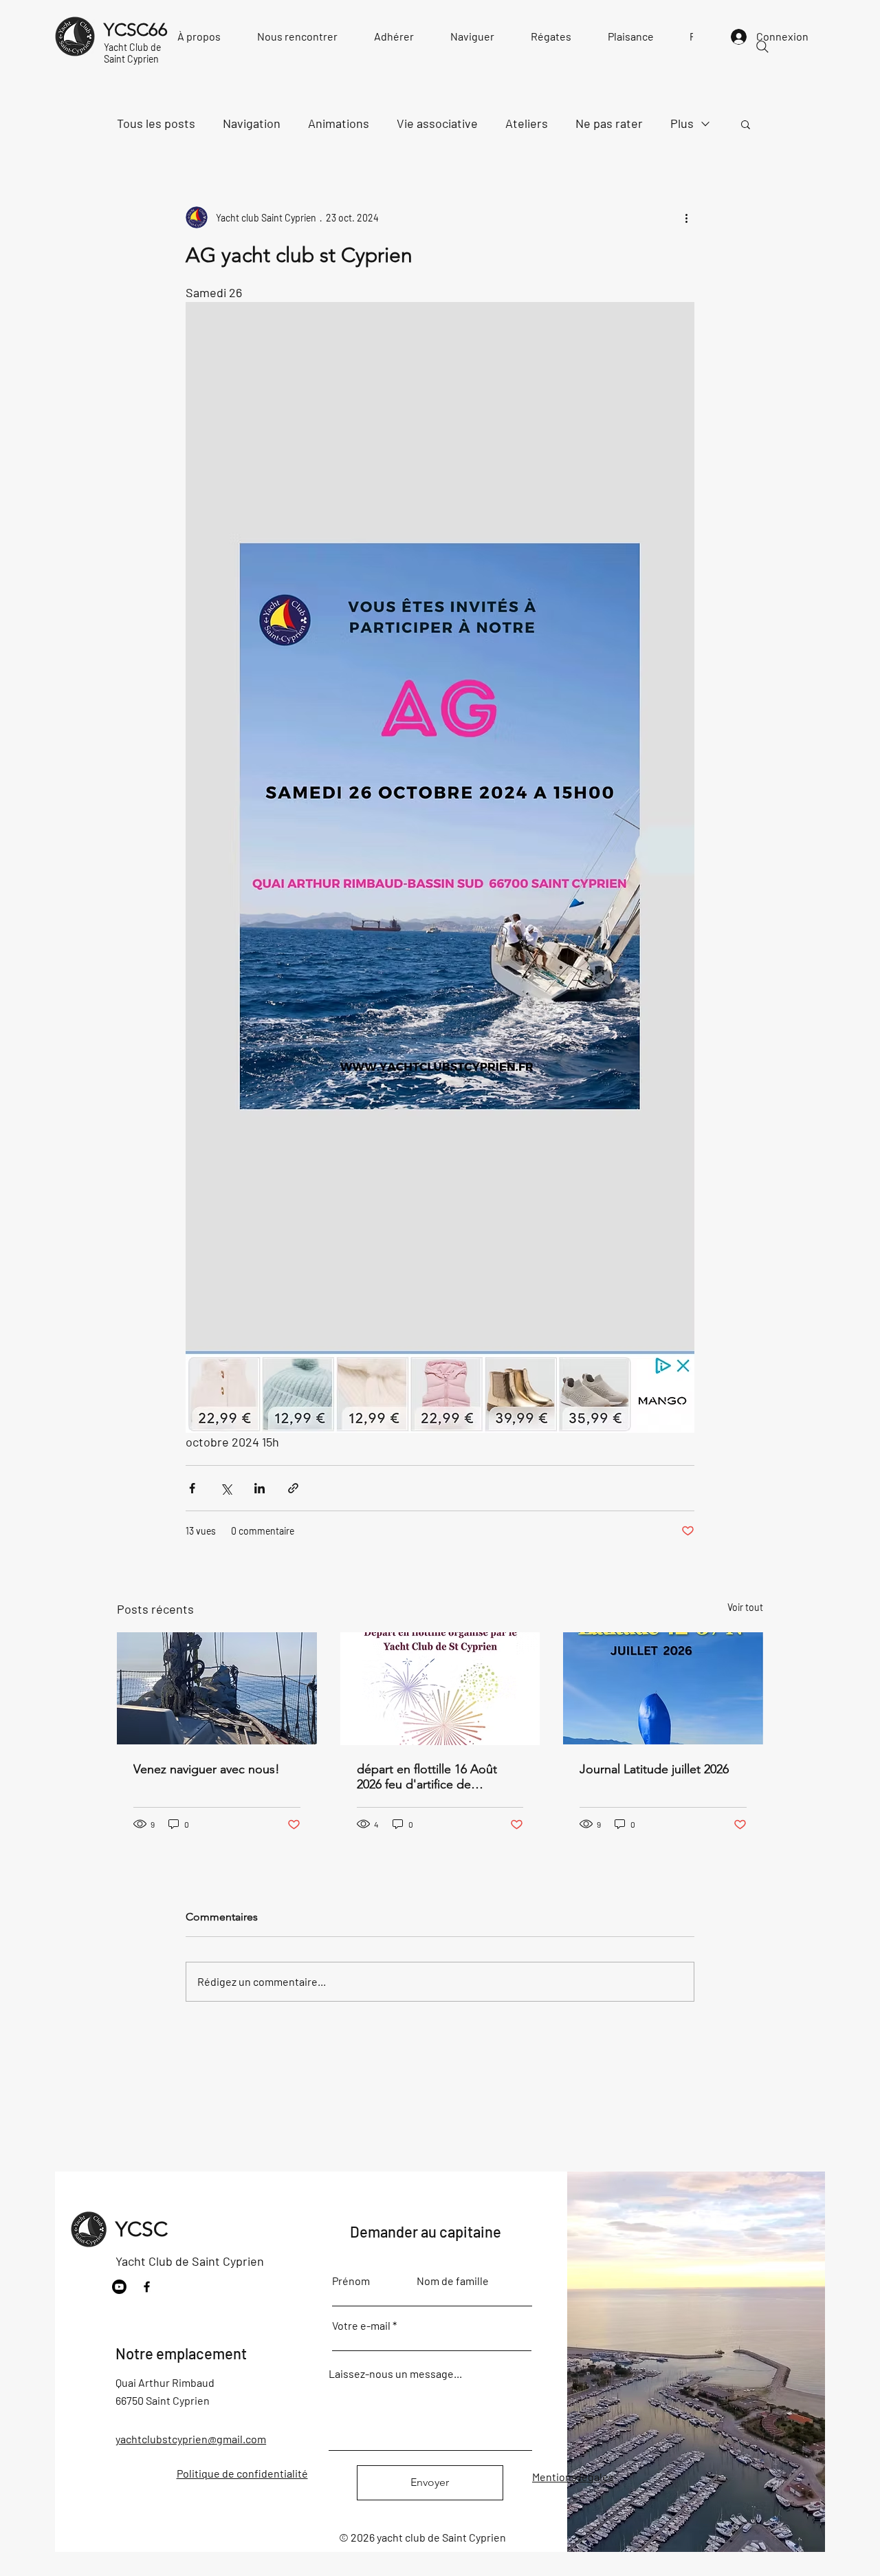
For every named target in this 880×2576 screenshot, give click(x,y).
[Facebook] (147, 2287)
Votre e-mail (361, 2326)
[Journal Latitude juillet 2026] (663, 1688)
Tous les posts (156, 123)
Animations (339, 123)
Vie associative (437, 123)
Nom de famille (453, 2281)
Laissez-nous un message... (395, 2374)
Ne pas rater (609, 123)
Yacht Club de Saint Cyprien (190, 2261)
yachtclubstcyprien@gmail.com (191, 2439)
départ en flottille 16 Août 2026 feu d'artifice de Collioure (427, 1777)
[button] (746, 124)
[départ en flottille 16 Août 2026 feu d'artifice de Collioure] (440, 1689)
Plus (682, 123)
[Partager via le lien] (293, 1488)
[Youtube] (119, 2287)
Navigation (252, 123)
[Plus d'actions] (686, 217)
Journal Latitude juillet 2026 (654, 1769)
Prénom (351, 2281)
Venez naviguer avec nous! (207, 1769)
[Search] (762, 47)
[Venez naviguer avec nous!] (217, 1688)
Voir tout (745, 1607)
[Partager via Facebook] (192, 1488)
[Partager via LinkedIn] (260, 1488)
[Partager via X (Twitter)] (226, 1488)
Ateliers (527, 123)
